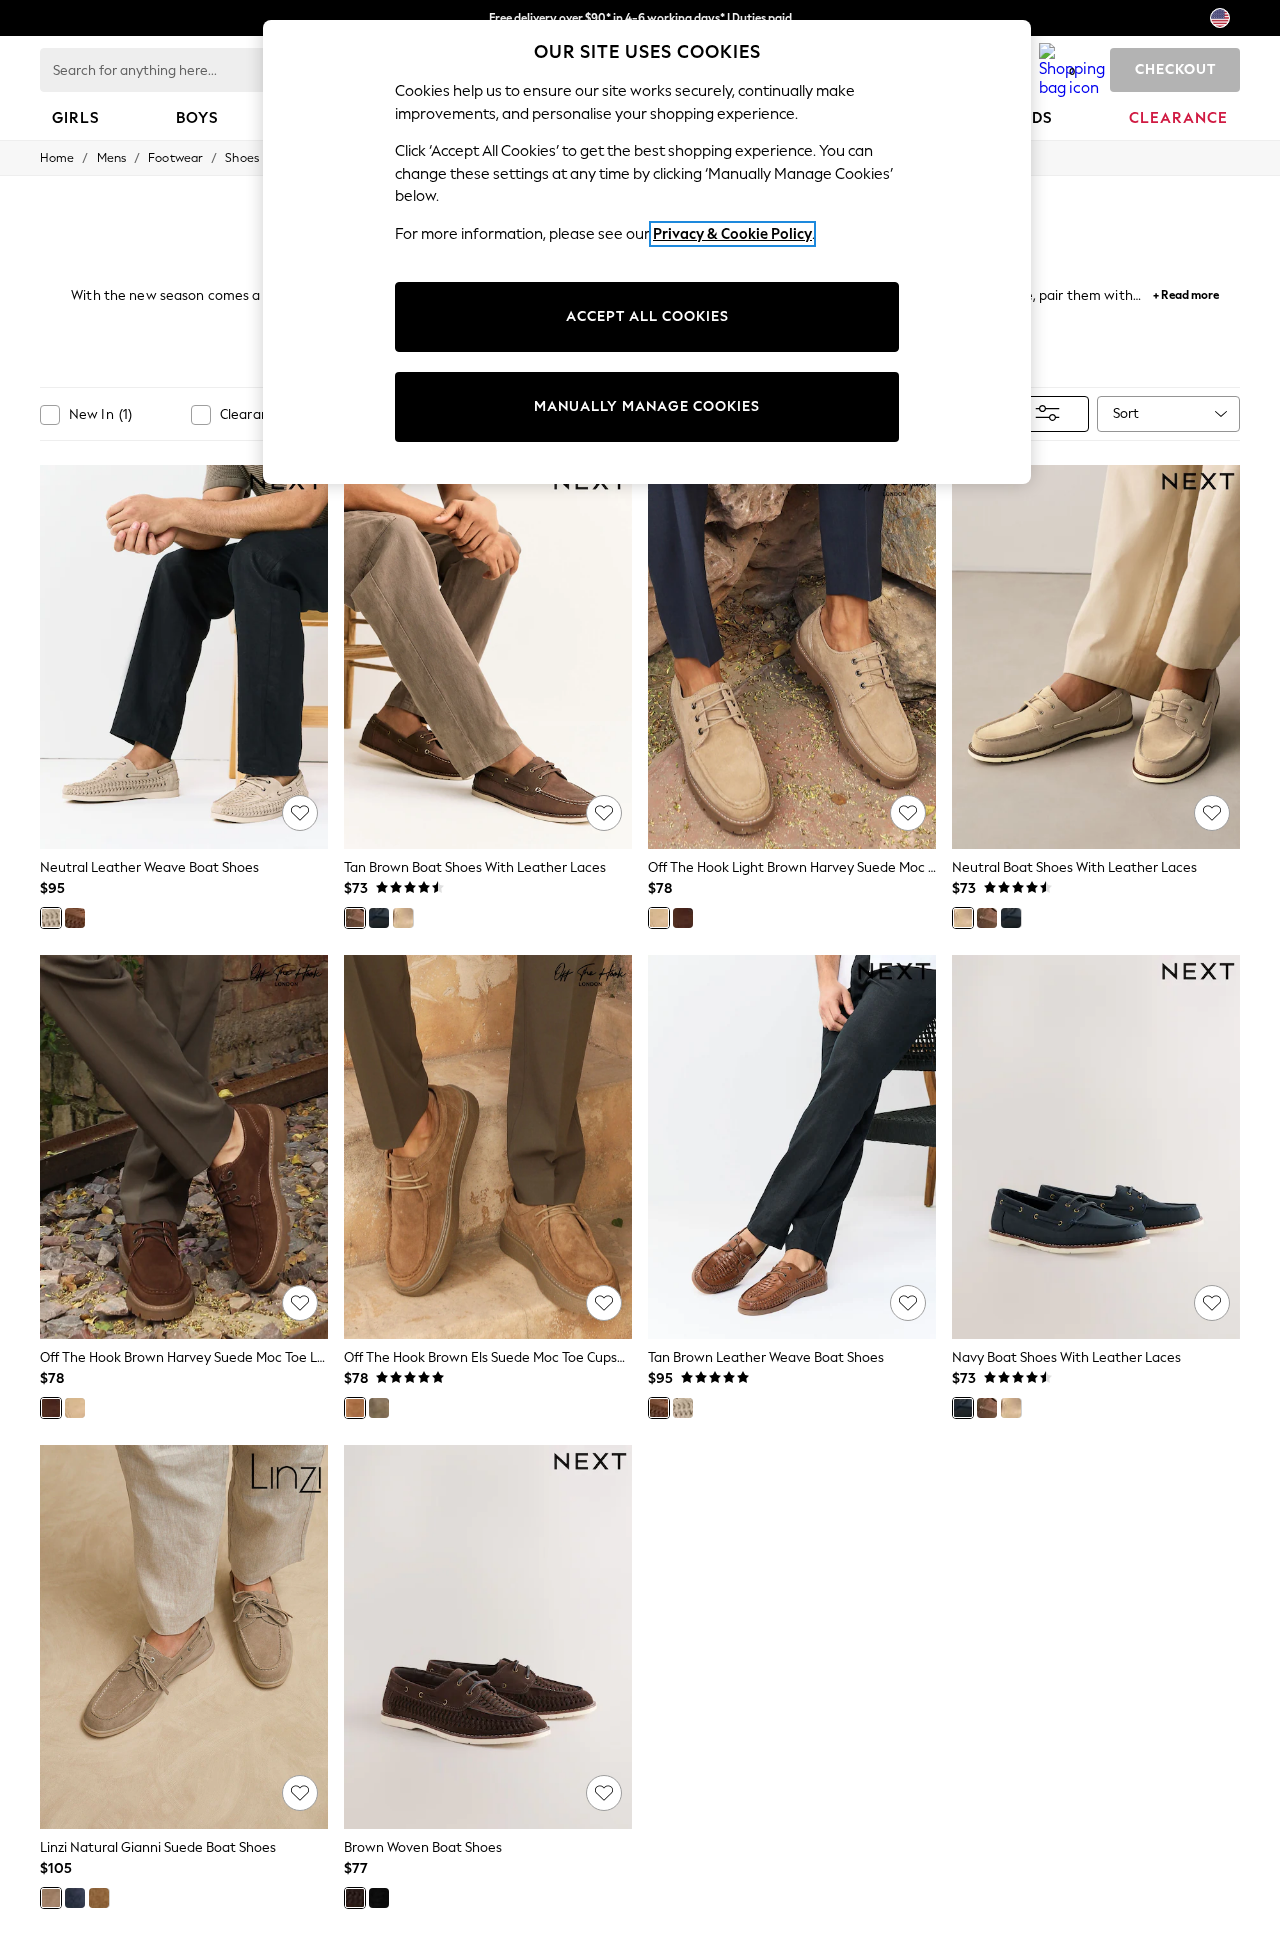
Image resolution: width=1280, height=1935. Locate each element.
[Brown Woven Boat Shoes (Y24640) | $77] (488, 1637)
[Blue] (75, 1898)
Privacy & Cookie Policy (732, 234)
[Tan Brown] (75, 918)
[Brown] (683, 918)
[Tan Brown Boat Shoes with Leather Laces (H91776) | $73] (488, 657)
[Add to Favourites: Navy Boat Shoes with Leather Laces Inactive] (1212, 1303)
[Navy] (379, 918)
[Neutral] (51, 918)
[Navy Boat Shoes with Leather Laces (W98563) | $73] (1096, 1147)
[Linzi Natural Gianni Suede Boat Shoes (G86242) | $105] (184, 1637)
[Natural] (51, 1898)
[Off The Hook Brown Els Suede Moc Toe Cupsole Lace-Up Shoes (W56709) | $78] (488, 1147)
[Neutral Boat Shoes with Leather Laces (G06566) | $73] (1096, 657)
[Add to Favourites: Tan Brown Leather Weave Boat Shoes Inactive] (908, 1303)
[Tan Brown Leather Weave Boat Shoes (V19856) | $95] (792, 1147)
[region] (647, 252)
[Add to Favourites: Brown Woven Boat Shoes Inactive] (604, 1793)
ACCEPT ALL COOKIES (647, 316)
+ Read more (1186, 292)
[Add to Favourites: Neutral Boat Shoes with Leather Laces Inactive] (1212, 813)
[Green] (379, 1408)
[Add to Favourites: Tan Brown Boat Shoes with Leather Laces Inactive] (604, 813)
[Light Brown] (659, 918)
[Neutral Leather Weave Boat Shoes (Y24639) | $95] (184, 657)
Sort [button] (1126, 413)
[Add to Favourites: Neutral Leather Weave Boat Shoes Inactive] (300, 813)
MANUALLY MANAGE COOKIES (647, 406)
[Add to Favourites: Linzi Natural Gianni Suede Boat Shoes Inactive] (300, 1793)
